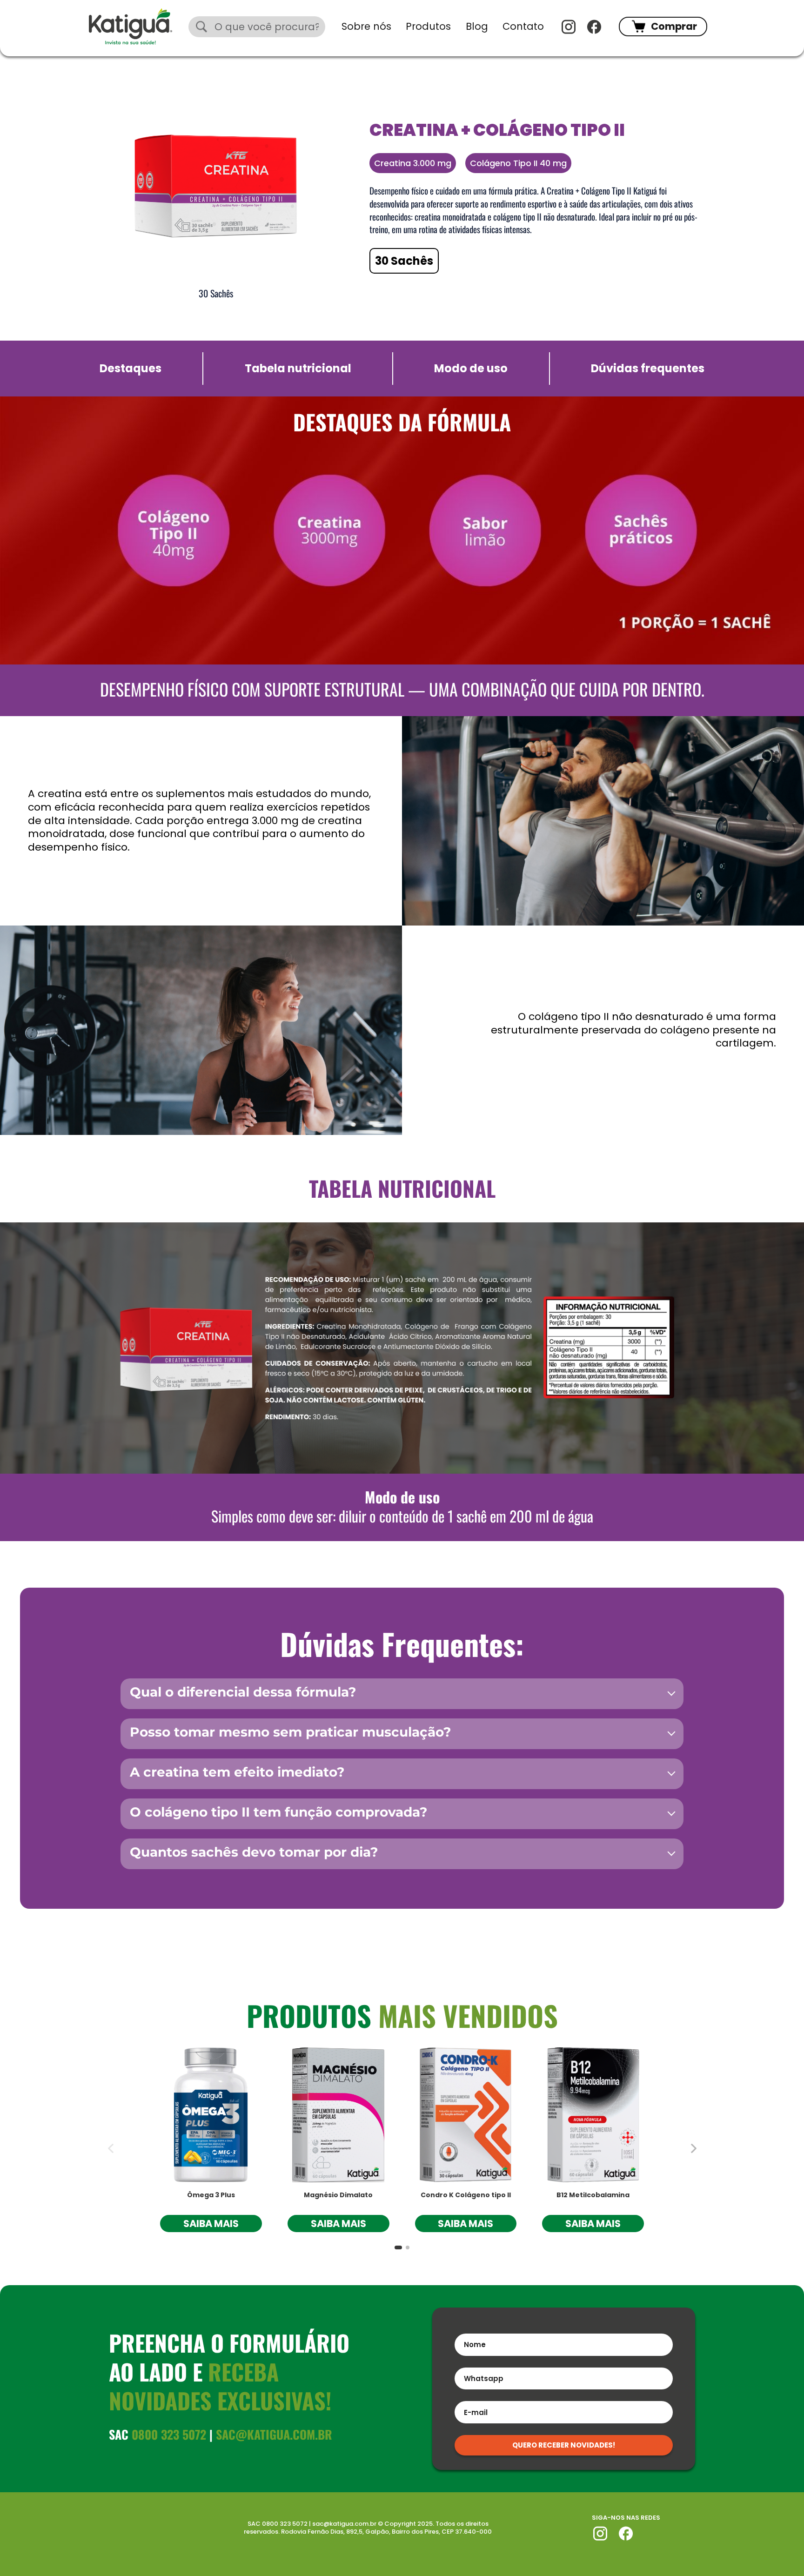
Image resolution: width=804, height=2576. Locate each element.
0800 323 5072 (169, 2434)
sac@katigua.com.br (274, 2434)
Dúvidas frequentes (648, 369)
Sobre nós (366, 26)
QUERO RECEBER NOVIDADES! (564, 2445)
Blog (477, 26)
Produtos (428, 26)
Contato (523, 26)
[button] (693, 2148)
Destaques (131, 369)
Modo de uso (471, 369)
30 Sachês (404, 261)
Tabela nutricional (298, 369)
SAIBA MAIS (211, 2224)
